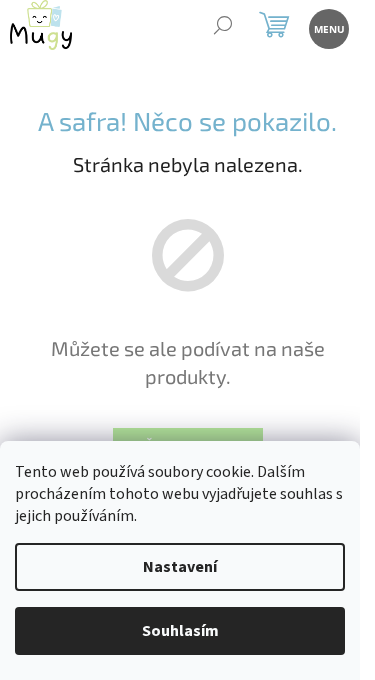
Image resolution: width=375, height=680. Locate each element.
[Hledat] (222, 27)
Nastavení (180, 567)
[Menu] (327, 27)
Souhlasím (180, 631)
